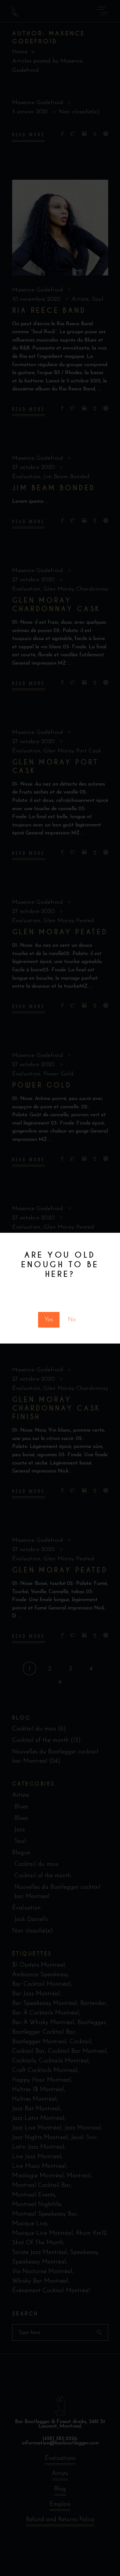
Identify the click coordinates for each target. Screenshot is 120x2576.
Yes (49, 1320)
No (72, 1320)
